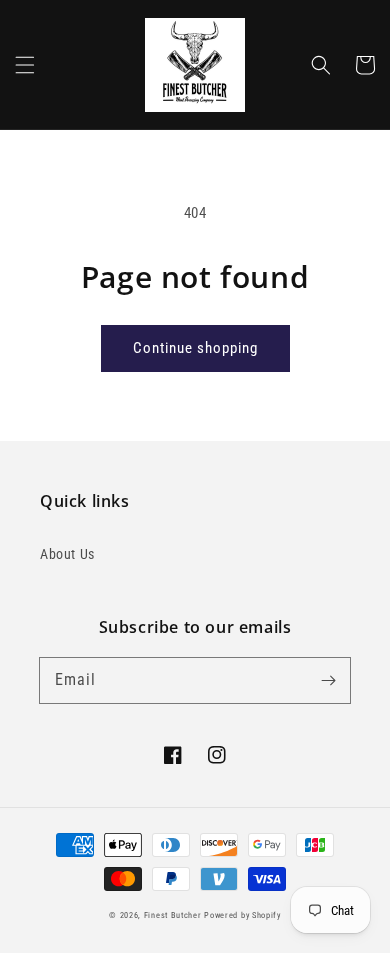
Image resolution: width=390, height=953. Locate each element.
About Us (67, 554)
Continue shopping (195, 348)
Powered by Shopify (242, 915)
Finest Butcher (173, 915)
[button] (25, 65)
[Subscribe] (328, 680)
